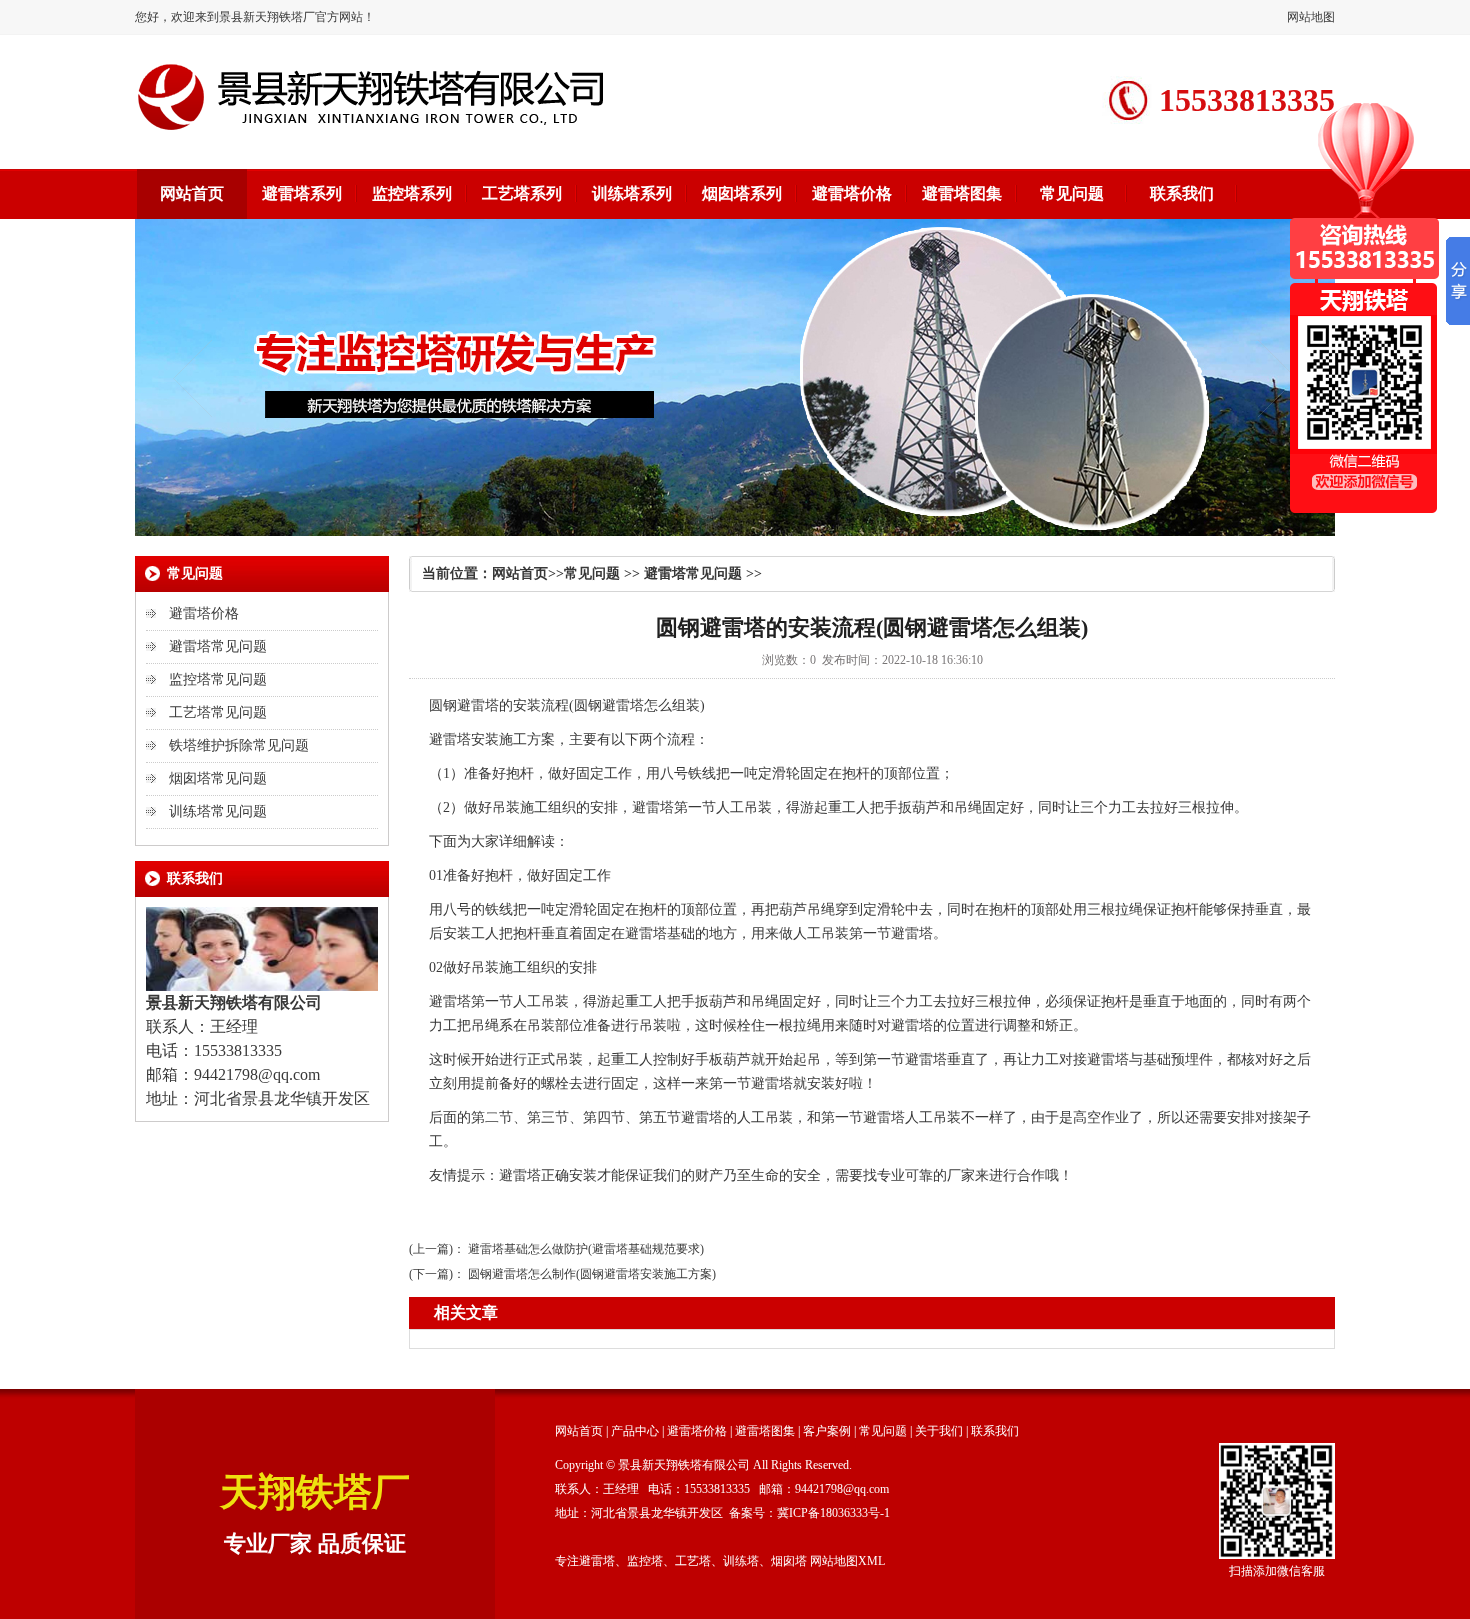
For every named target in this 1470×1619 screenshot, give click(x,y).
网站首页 (192, 193)
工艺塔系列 (522, 193)
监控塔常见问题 (218, 679)
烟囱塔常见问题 (218, 778)
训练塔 (741, 1561)
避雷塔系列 (302, 193)
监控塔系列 (412, 193)
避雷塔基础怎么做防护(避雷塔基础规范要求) (586, 1249)
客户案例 (827, 1431)
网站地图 (1311, 17)
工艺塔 (693, 1561)
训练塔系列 (632, 193)
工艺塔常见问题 (218, 712)
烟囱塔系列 (742, 193)
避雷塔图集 (962, 193)
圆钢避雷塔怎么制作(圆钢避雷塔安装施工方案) (592, 1274)
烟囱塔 (789, 1561)
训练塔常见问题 (218, 811)
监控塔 (645, 1561)
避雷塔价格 (852, 193)
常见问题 (1072, 193)
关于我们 (939, 1431)
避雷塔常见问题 (218, 646)
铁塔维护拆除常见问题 (239, 745)
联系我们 (1182, 193)
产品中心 (635, 1431)
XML (871, 1561)
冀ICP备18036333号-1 (833, 1513)
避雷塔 (478, 705)
